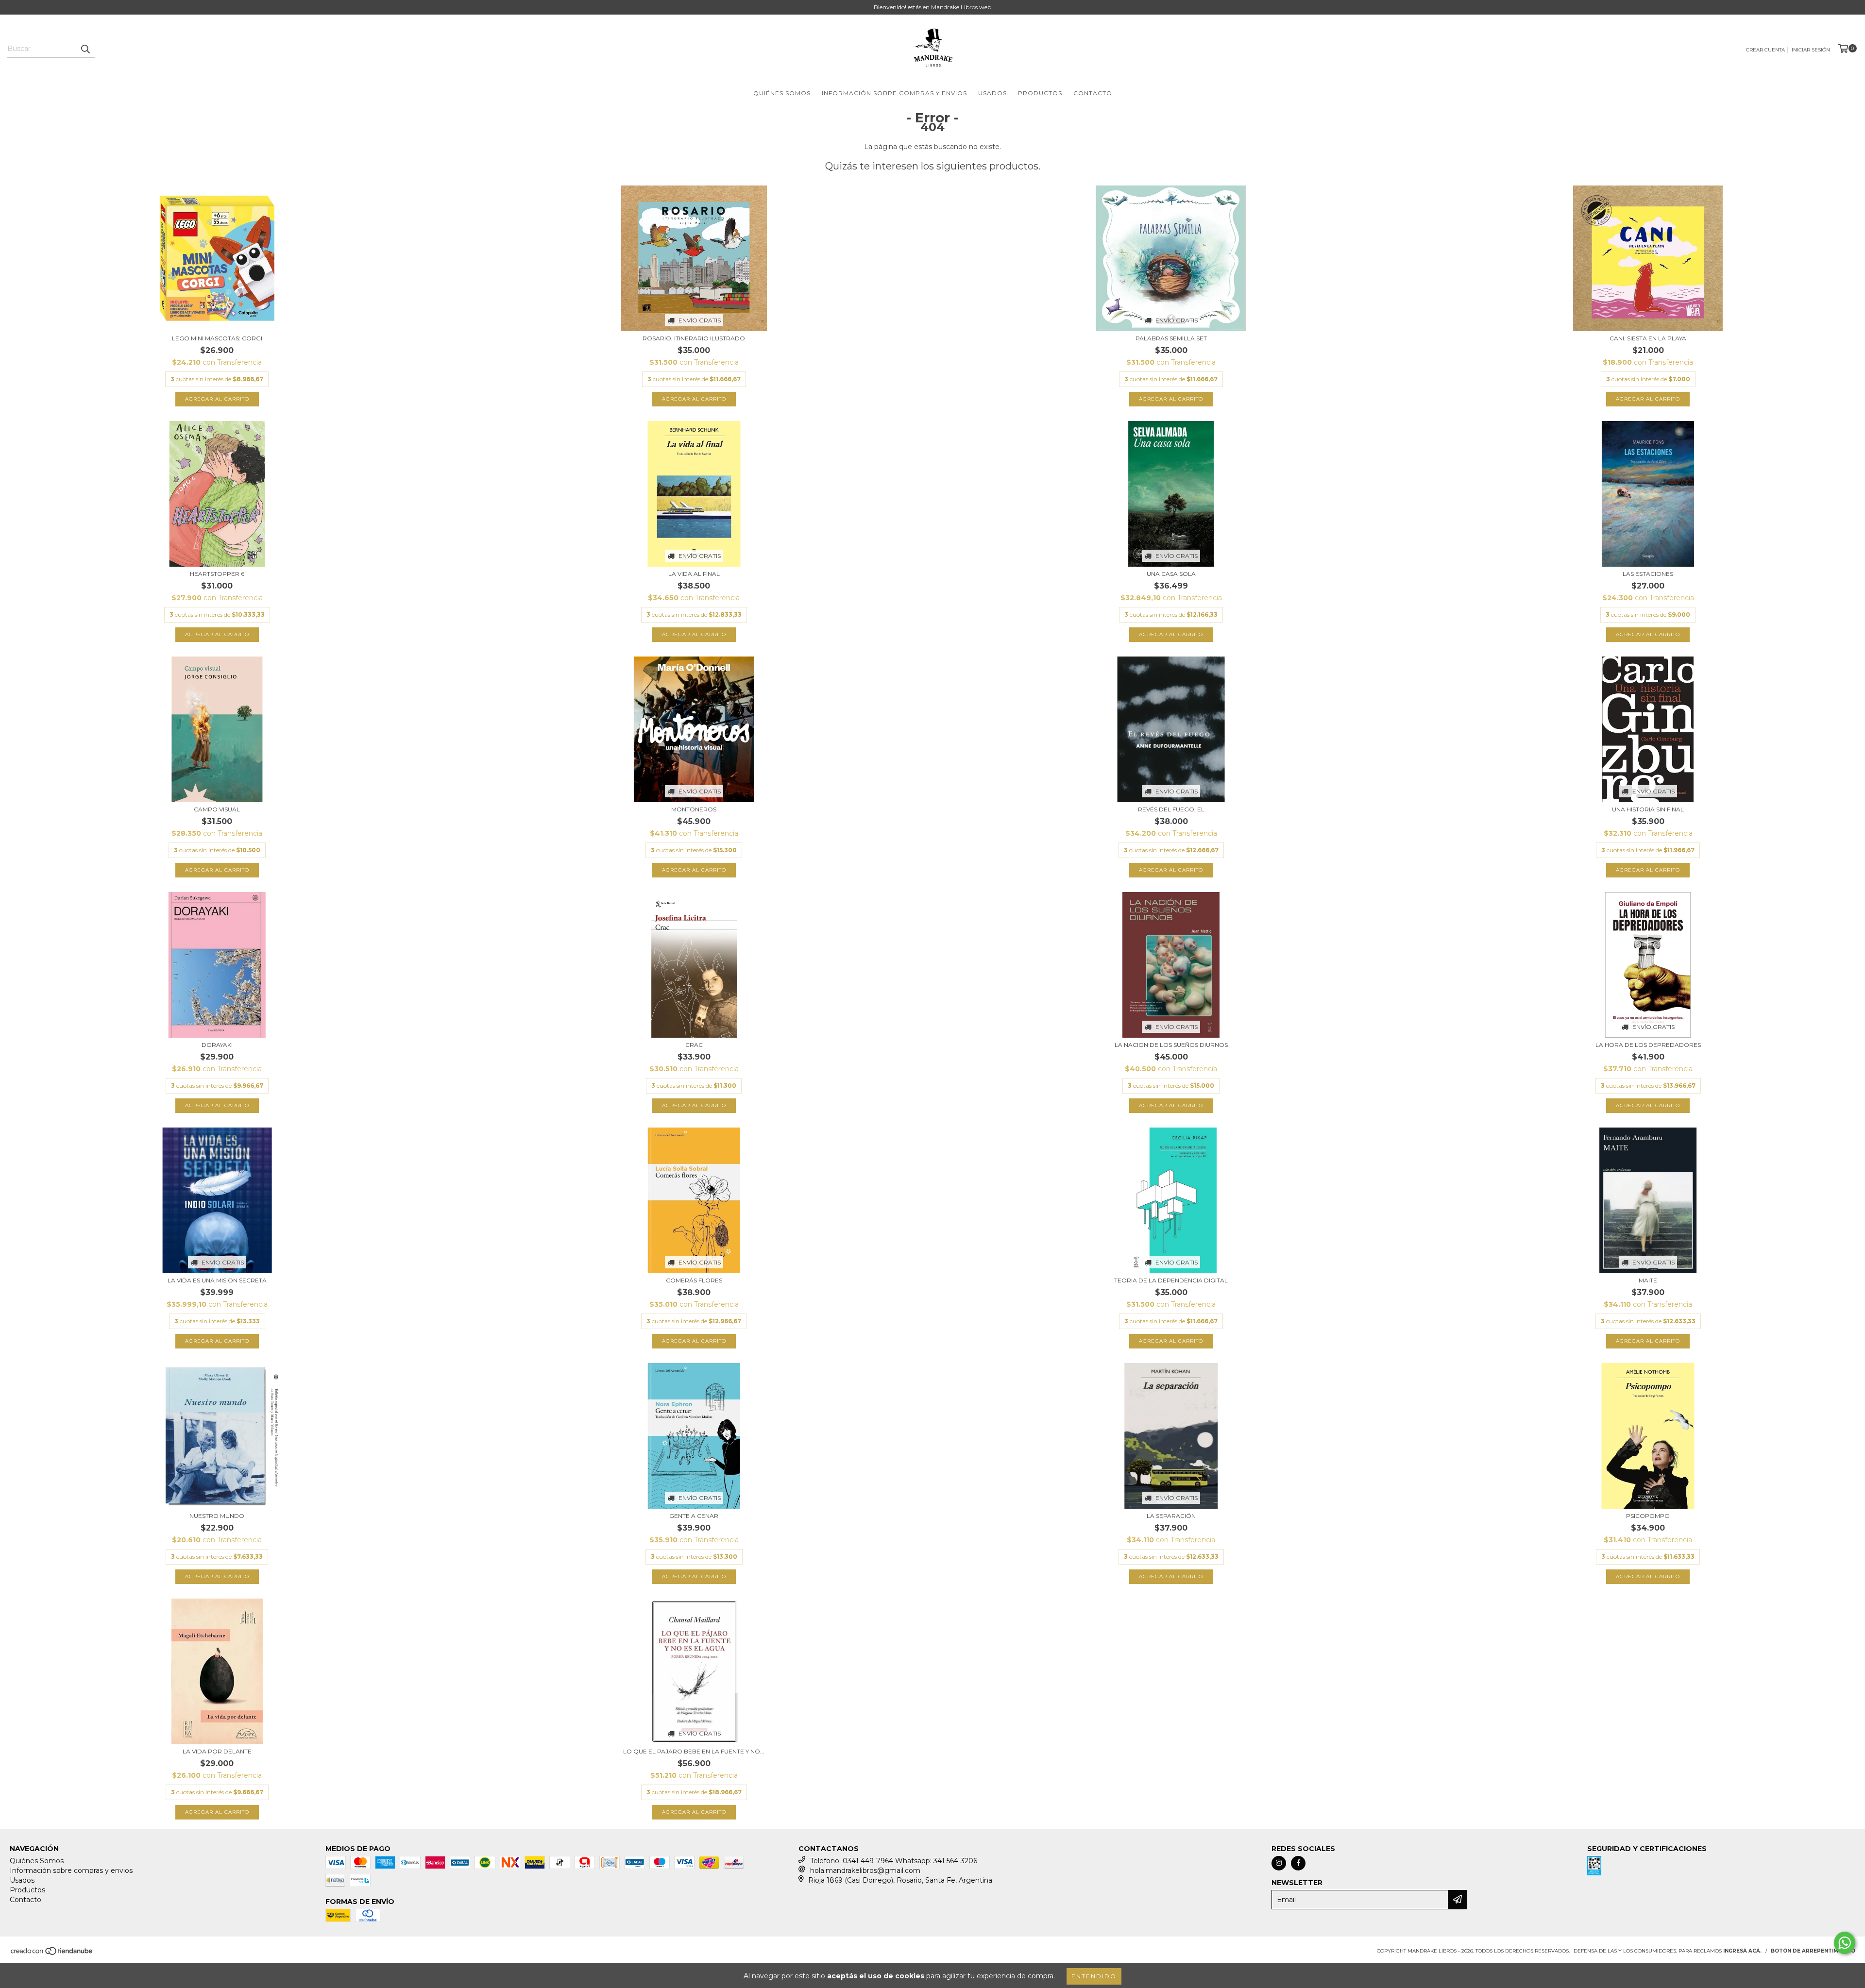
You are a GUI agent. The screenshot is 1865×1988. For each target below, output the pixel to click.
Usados (992, 93)
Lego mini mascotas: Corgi (217, 338)
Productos (1040, 93)
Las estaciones (1648, 574)
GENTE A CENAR (694, 1516)
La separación (1171, 1516)
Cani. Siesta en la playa (1648, 338)
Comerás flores (694, 1280)
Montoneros (694, 809)
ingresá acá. (1742, 1951)
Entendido (1094, 1976)
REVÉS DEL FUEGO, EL (1171, 809)
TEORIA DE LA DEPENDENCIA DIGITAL (1171, 1280)
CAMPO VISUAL (217, 809)
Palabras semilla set (1171, 338)
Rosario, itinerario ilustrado (694, 338)
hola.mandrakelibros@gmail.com (865, 1870)
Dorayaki (217, 1045)
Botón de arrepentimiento (1813, 1951)
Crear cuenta (1765, 50)
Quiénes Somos (782, 93)
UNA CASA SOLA (1171, 574)
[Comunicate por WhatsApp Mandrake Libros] (1845, 1943)
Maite (1648, 1280)
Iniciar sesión (1811, 50)
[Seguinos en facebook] (1298, 1863)
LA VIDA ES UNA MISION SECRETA (217, 1280)
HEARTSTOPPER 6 (217, 574)
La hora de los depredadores (1648, 1045)
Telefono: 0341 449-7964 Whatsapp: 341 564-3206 (894, 1861)
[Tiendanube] (52, 1954)
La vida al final (694, 574)
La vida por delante (217, 1751)
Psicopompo (1648, 1516)
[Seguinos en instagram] (1279, 1863)
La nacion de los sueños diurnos (1171, 1045)
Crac (694, 1045)
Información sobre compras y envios (894, 93)
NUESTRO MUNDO (217, 1516)
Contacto (1093, 93)
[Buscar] (85, 49)
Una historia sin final (1648, 809)
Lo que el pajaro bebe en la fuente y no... (694, 1751)
